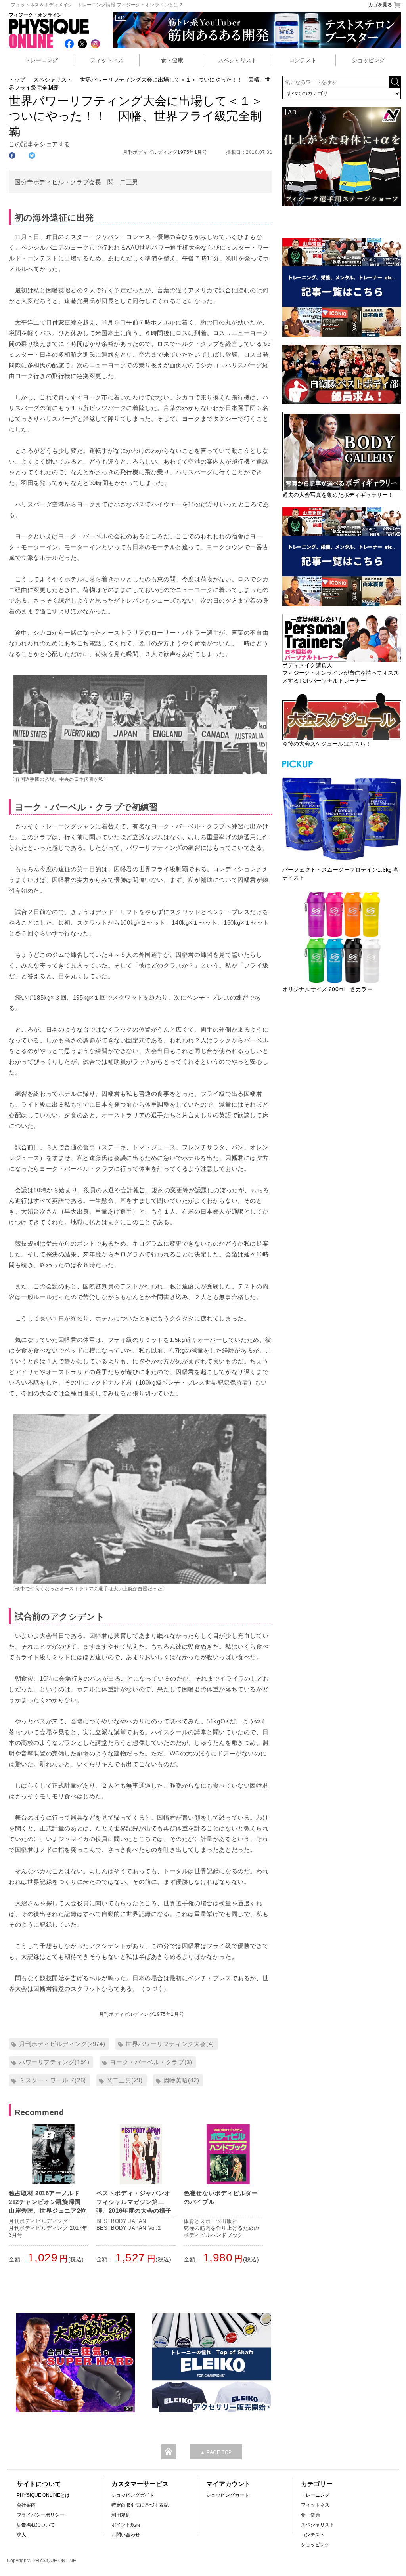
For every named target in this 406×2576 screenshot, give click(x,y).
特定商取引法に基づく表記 (140, 2505)
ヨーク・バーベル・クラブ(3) (151, 2062)
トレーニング (41, 60)
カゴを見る (380, 5)
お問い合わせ (126, 2535)
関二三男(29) (125, 2080)
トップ (17, 80)
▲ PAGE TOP (216, 2452)
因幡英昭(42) (181, 2080)
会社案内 (26, 2505)
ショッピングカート (228, 2495)
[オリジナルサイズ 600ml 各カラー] (342, 937)
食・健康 (172, 60)
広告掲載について (36, 2525)
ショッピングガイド (133, 2495)
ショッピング (368, 60)
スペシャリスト (237, 60)
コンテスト (303, 60)
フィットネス (107, 60)
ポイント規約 (126, 2525)
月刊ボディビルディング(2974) (62, 2044)
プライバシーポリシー (40, 2515)
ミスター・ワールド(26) (53, 2080)
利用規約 (121, 2515)
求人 (21, 2535)
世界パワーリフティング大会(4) (170, 2044)
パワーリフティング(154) (54, 2062)
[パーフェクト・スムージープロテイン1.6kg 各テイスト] (342, 818)
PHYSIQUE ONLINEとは (43, 2495)
